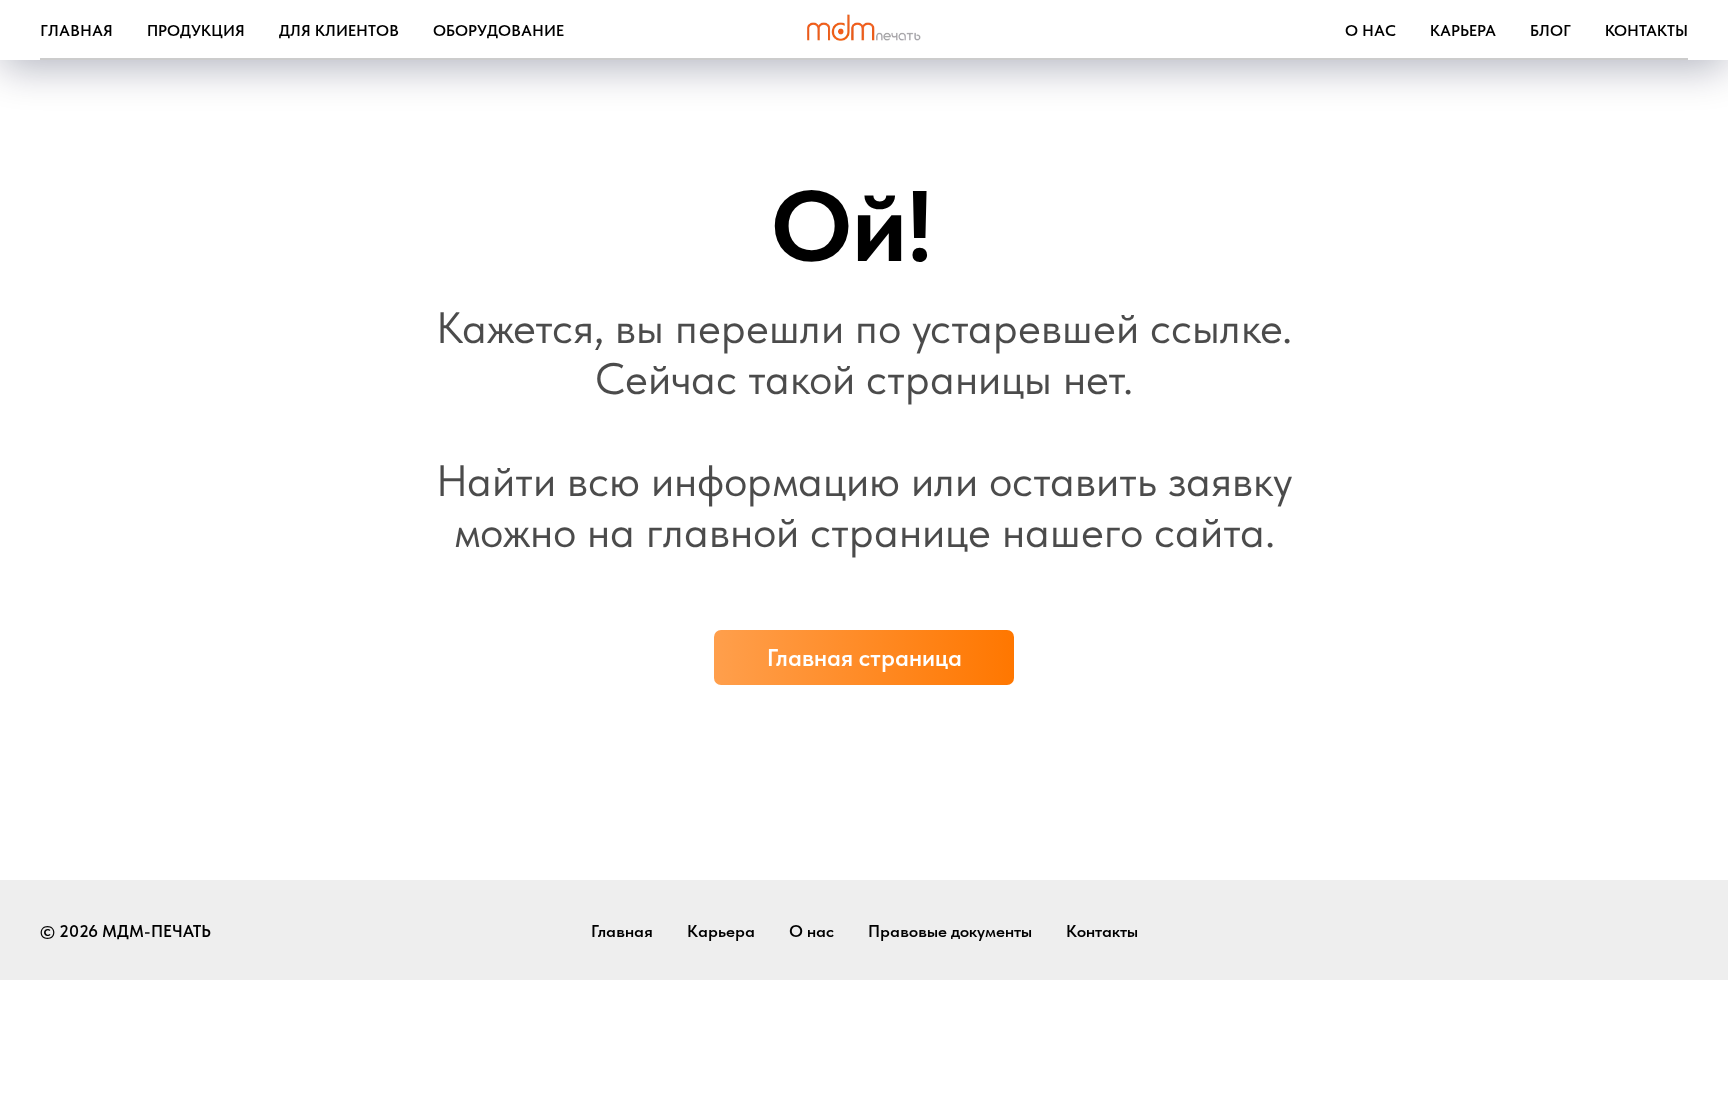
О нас (1370, 30)
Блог (1550, 30)
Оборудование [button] (498, 30)
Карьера (1463, 30)
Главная (76, 30)
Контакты (1646, 30)
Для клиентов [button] (339, 30)
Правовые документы (950, 931)
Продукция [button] (196, 30)
